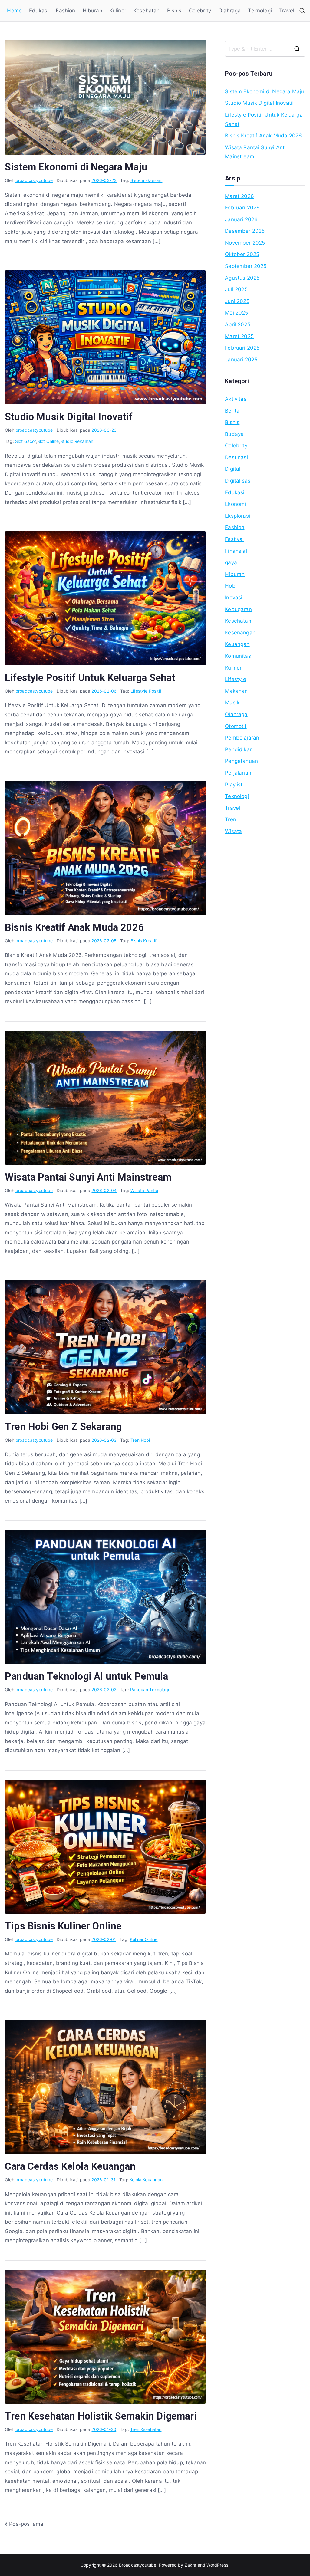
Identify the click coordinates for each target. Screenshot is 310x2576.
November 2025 (245, 243)
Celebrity (200, 11)
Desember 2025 (245, 231)
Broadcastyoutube (138, 2565)
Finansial (236, 551)
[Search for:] (265, 49)
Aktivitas (236, 399)
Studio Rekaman (77, 441)
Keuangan (237, 644)
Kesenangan (240, 633)
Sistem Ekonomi (146, 180)
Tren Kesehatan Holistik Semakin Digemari (101, 2416)
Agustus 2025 (242, 278)
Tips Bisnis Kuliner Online (63, 1926)
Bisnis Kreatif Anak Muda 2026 (74, 927)
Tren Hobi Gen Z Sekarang (63, 1427)
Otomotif (236, 726)
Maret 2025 (239, 336)
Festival (234, 539)
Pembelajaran (242, 738)
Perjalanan (238, 773)
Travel (287, 11)
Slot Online (48, 441)
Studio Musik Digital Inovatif (69, 417)
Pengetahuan (241, 761)
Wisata (233, 831)
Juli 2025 (236, 289)
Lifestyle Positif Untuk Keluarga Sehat (90, 678)
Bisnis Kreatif (143, 941)
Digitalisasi (238, 481)
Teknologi (260, 11)
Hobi (231, 586)
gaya (231, 562)
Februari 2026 (242, 208)
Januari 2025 (241, 360)
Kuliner (118, 11)
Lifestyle (236, 679)
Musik (232, 703)
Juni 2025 (237, 301)
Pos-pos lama (26, 2524)
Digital (233, 469)
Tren (231, 819)
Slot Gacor (26, 441)
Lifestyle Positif (146, 691)
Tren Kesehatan (146, 2429)
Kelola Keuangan (146, 2180)
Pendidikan (239, 749)
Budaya (234, 434)
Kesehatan (147, 11)
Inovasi (234, 598)
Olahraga (229, 11)
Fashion (65, 11)
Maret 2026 (239, 196)
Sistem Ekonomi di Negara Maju (76, 167)
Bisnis (174, 11)
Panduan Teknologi (150, 1690)
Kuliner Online (144, 1939)
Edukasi (39, 11)
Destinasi (236, 457)
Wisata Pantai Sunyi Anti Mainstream (88, 1177)
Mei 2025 (236, 313)
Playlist (234, 785)
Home (14, 11)
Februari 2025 (242, 348)
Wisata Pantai (144, 1190)
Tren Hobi (140, 1440)
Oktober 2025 (242, 254)
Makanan (236, 691)
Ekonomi (235, 504)
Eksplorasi (237, 516)
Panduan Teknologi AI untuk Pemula (87, 1676)
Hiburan (92, 11)
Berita (232, 411)
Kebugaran (238, 609)
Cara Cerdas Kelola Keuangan (70, 2166)
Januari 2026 (241, 219)
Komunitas (238, 656)
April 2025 (238, 324)
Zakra (191, 2565)
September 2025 (246, 266)
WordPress (217, 2565)
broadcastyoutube (34, 180)
